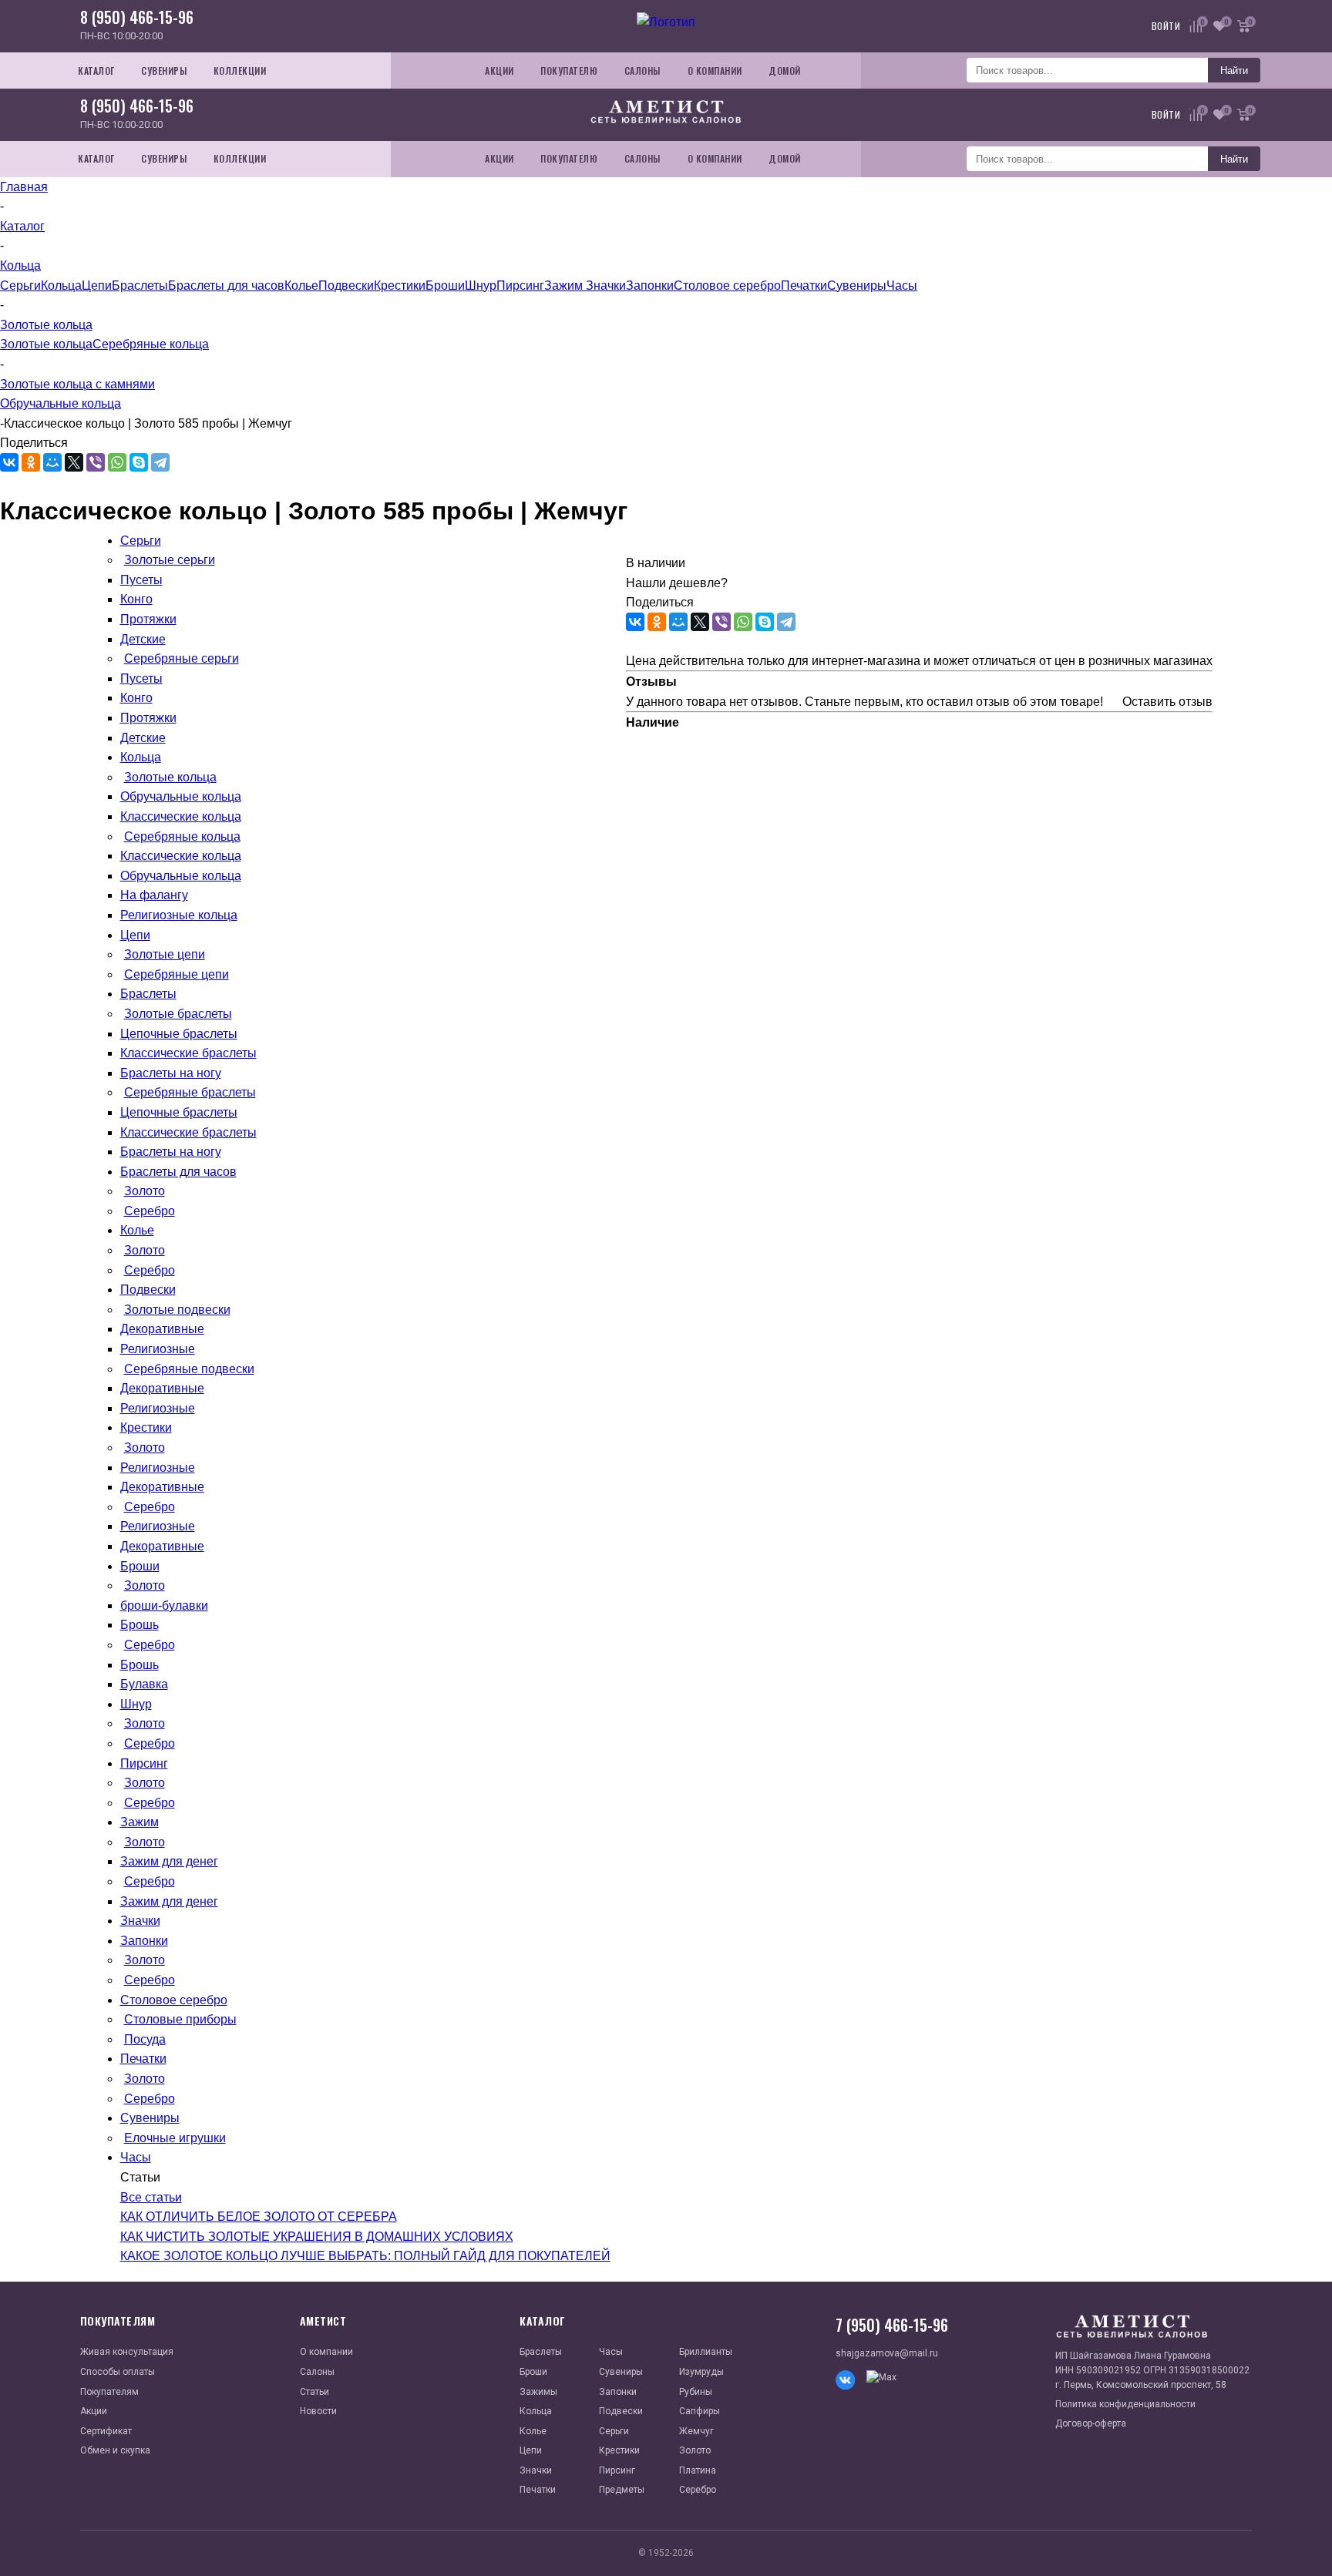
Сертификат (106, 2431)
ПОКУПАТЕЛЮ (569, 71)
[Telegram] (160, 462)
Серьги (20, 285)
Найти (1234, 71)
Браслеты (140, 285)
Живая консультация (127, 2352)
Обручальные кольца (61, 403)
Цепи (97, 285)
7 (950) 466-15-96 (892, 2325)
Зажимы (538, 2392)
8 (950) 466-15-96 (137, 17)
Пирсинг (520, 285)
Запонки (650, 285)
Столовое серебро (727, 285)
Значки (606, 285)
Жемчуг (696, 2431)
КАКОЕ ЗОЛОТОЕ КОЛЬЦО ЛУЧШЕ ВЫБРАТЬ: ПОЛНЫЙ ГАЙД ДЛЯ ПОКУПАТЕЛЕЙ (365, 2256)
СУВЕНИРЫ (164, 71)
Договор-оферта (1091, 2423)
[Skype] (139, 462)
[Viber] (96, 462)
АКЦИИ (499, 71)
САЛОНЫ (642, 71)
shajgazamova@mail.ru (887, 2353)
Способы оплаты (118, 2372)
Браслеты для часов (226, 285)
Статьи (314, 2392)
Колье (301, 285)
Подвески (346, 285)
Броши (445, 285)
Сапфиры (700, 2411)
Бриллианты (706, 2352)
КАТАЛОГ (96, 71)
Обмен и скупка (115, 2450)
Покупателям (109, 2392)
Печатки (804, 285)
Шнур (481, 285)
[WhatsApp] (117, 462)
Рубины (696, 2392)
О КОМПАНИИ (715, 71)
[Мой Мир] (52, 462)
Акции (94, 2411)
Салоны (317, 2372)
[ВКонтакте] (9, 462)
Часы (902, 285)
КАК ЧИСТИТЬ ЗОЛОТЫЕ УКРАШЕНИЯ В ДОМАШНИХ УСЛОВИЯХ (317, 2237)
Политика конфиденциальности (1125, 2404)
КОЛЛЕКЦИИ (240, 71)
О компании (326, 2352)
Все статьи (151, 2197)
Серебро (698, 2490)
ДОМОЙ (785, 71)
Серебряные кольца (151, 344)
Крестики (400, 285)
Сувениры (857, 285)
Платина (698, 2470)
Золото (695, 2450)
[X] (74, 462)
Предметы (622, 2490)
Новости (318, 2411)
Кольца (61, 285)
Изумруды (701, 2372)
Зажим (565, 285)
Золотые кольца (46, 344)
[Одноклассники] (31, 462)
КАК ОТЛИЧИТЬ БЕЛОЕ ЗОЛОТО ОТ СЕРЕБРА (259, 2217)
